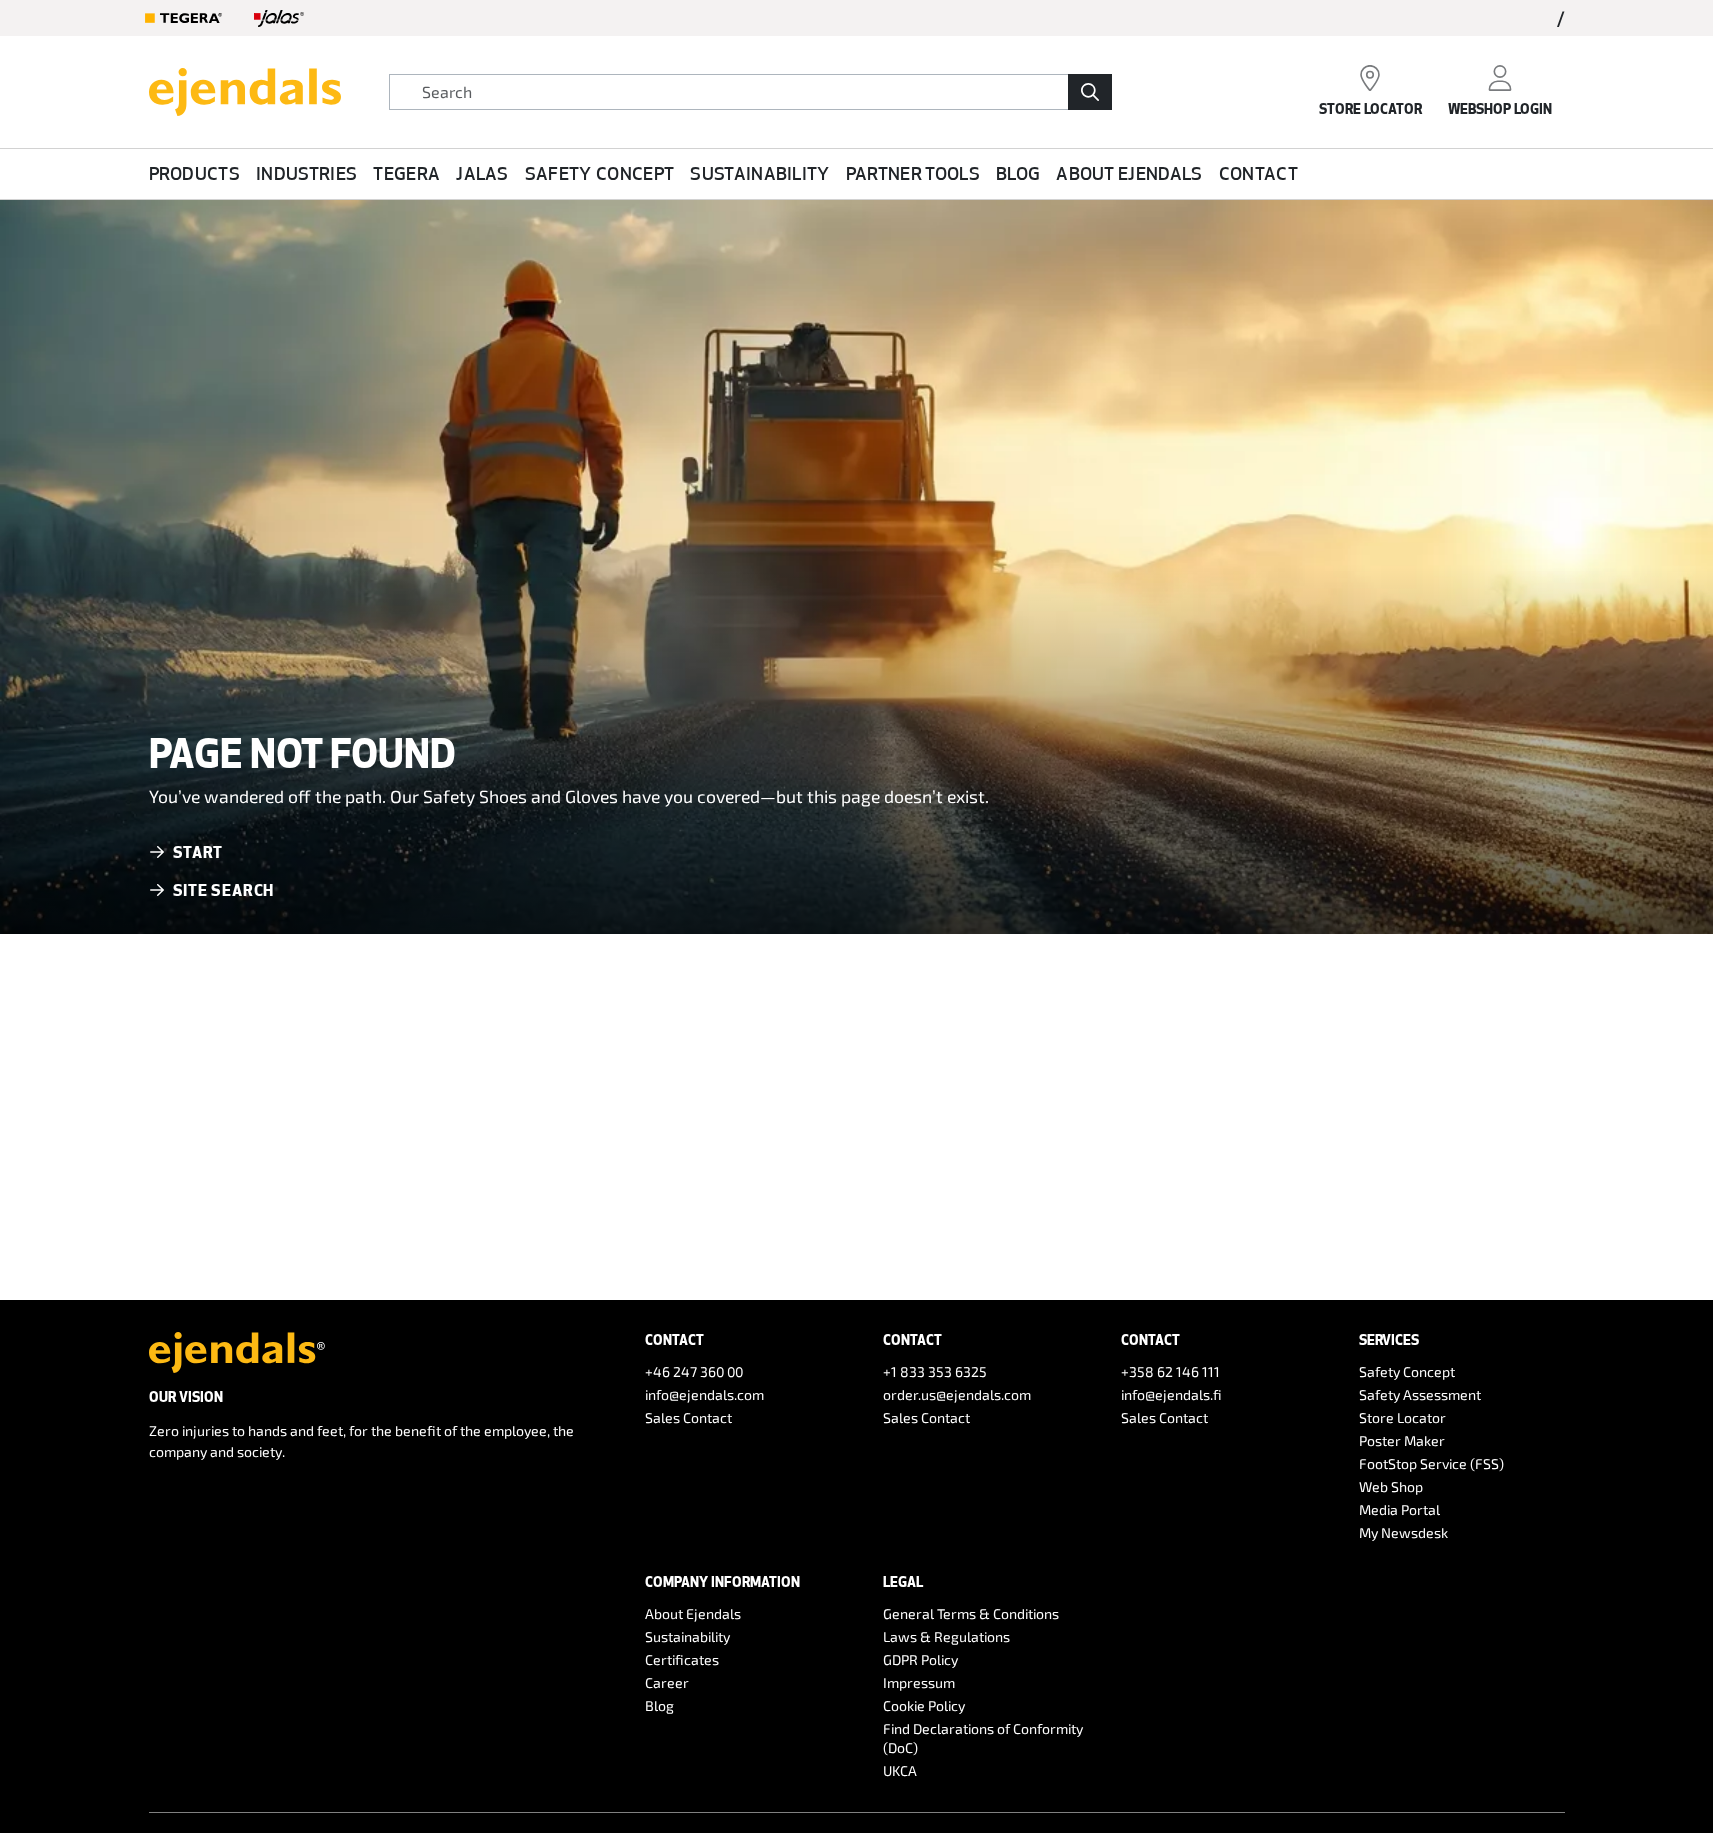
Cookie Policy (924, 1705)
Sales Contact (688, 1417)
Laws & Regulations (946, 1636)
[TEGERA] (184, 18)
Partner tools (913, 173)
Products (195, 173)
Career (667, 1682)
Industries (306, 173)
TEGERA (406, 173)
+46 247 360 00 (694, 1371)
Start (198, 851)
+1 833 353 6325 (935, 1371)
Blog (1018, 173)
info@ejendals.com (704, 1394)
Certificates (682, 1659)
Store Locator (1402, 1417)
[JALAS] (279, 18)
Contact (1258, 173)
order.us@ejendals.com (957, 1394)
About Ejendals (1129, 173)
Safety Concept (599, 173)
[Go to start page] (245, 89)
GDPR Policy (920, 1659)
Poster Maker (1402, 1440)
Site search (224, 889)
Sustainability (759, 173)
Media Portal (1399, 1509)
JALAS (482, 173)
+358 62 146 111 (1170, 1371)
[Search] (1090, 92)
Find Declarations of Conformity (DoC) (983, 1738)
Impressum (919, 1682)
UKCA (900, 1770)
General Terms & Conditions (971, 1613)
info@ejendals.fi (1171, 1394)
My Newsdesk (1403, 1532)
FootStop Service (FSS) (1431, 1463)
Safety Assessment (1420, 1394)
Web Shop (1391, 1486)
